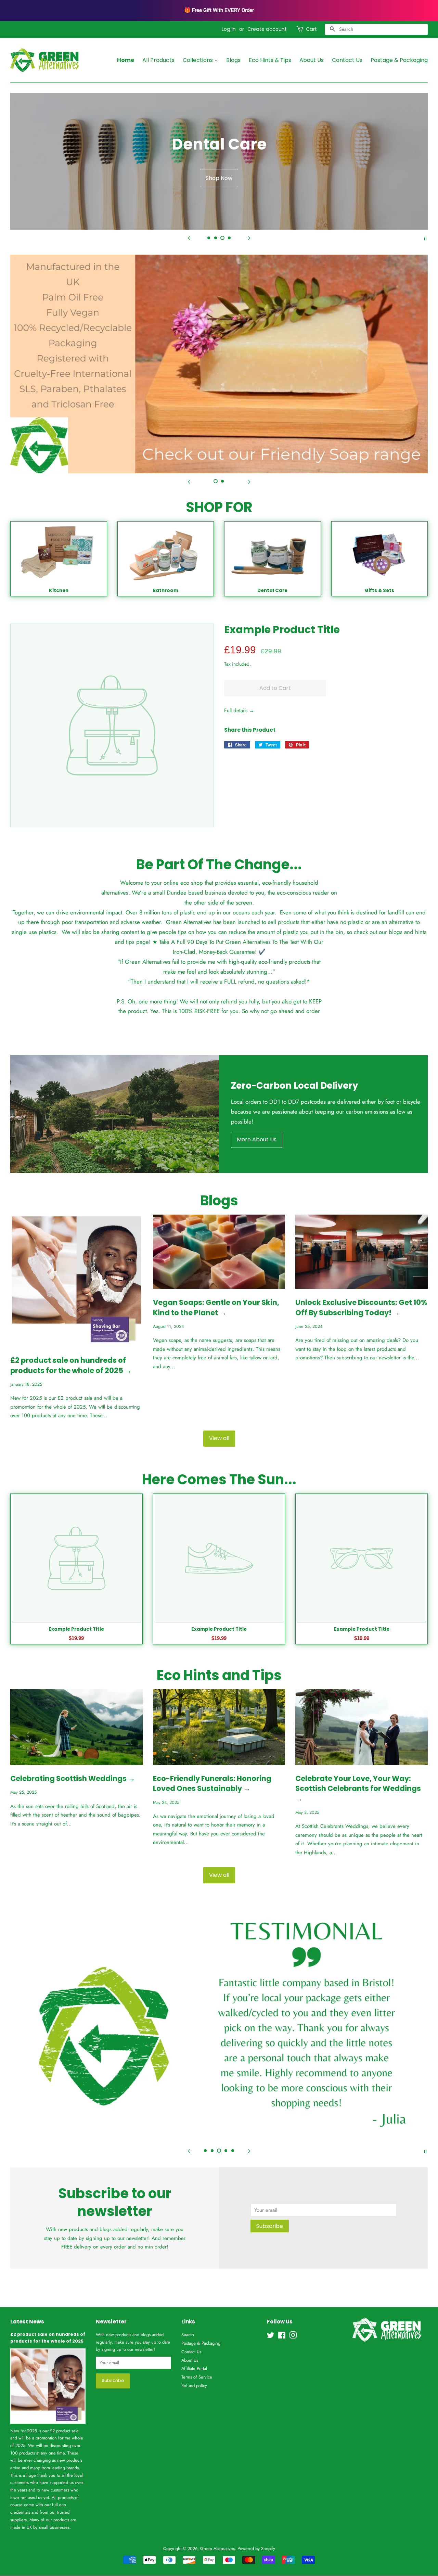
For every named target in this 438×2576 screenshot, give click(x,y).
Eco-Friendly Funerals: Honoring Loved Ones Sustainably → (212, 1783)
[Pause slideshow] (425, 238)
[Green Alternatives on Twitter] (271, 2337)
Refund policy (194, 2386)
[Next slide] (249, 238)
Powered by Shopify (256, 2548)
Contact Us (347, 60)
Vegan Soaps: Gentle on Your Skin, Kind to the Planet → (216, 1307)
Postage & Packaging (399, 60)
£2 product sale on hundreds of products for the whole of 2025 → (71, 1365)
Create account (267, 29)
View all (219, 1438)
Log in (229, 29)
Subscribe (270, 2226)
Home (126, 60)
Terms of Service (197, 2377)
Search (188, 2335)
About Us (312, 60)
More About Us (257, 1139)
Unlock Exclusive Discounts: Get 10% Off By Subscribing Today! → (361, 1307)
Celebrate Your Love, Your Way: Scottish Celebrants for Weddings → (358, 1789)
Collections (198, 60)
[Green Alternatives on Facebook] (282, 2337)
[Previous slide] (189, 238)
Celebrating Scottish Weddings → (73, 1778)
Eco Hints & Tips (270, 60)
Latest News (27, 2322)
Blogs (233, 60)
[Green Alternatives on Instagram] (293, 2337)
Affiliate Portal (194, 2368)
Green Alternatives (217, 2548)
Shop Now (219, 178)
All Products (158, 60)
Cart (311, 29)
